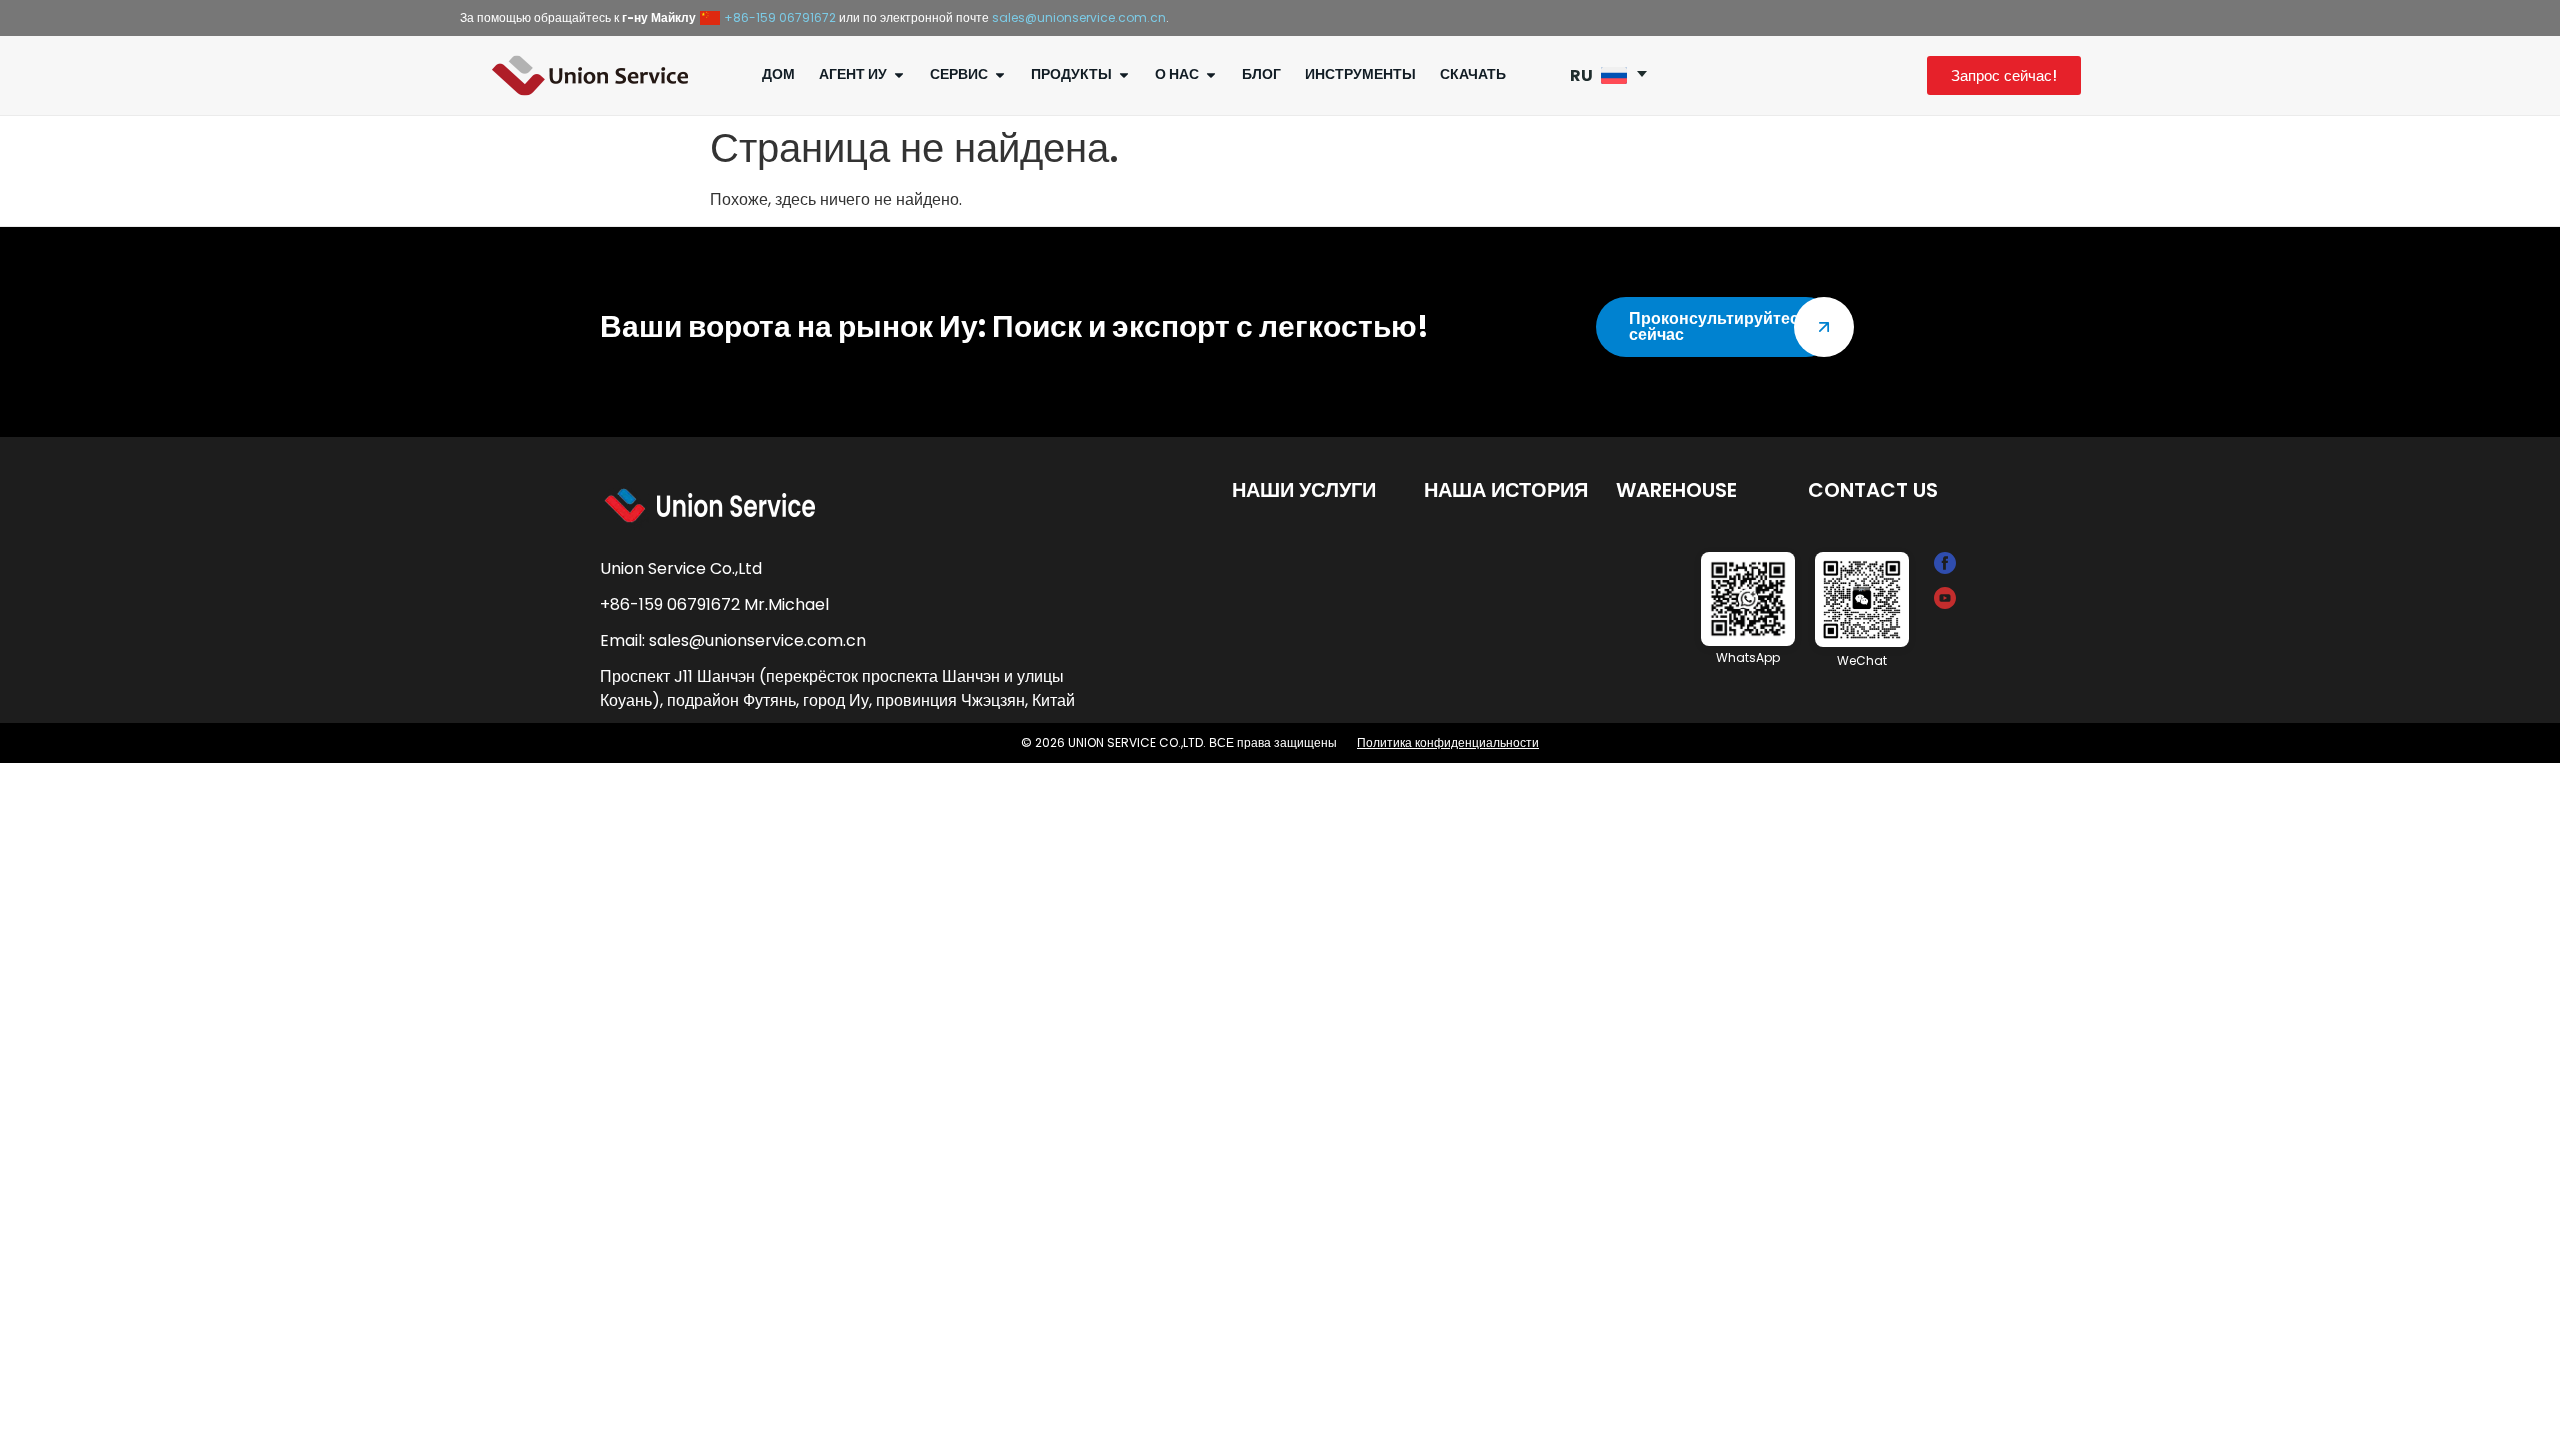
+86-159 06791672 (780, 17)
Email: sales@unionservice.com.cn (733, 640)
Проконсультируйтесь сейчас (1719, 326)
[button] (1615, 75)
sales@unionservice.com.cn (1079, 17)
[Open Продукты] (1124, 74)
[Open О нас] (1211, 74)
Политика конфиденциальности (1448, 742)
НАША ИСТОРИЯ (1506, 490)
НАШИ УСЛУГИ (1304, 490)
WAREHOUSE (1676, 490)
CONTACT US (1873, 490)
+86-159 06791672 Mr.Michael (714, 604)
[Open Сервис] (1000, 74)
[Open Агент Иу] (899, 74)
